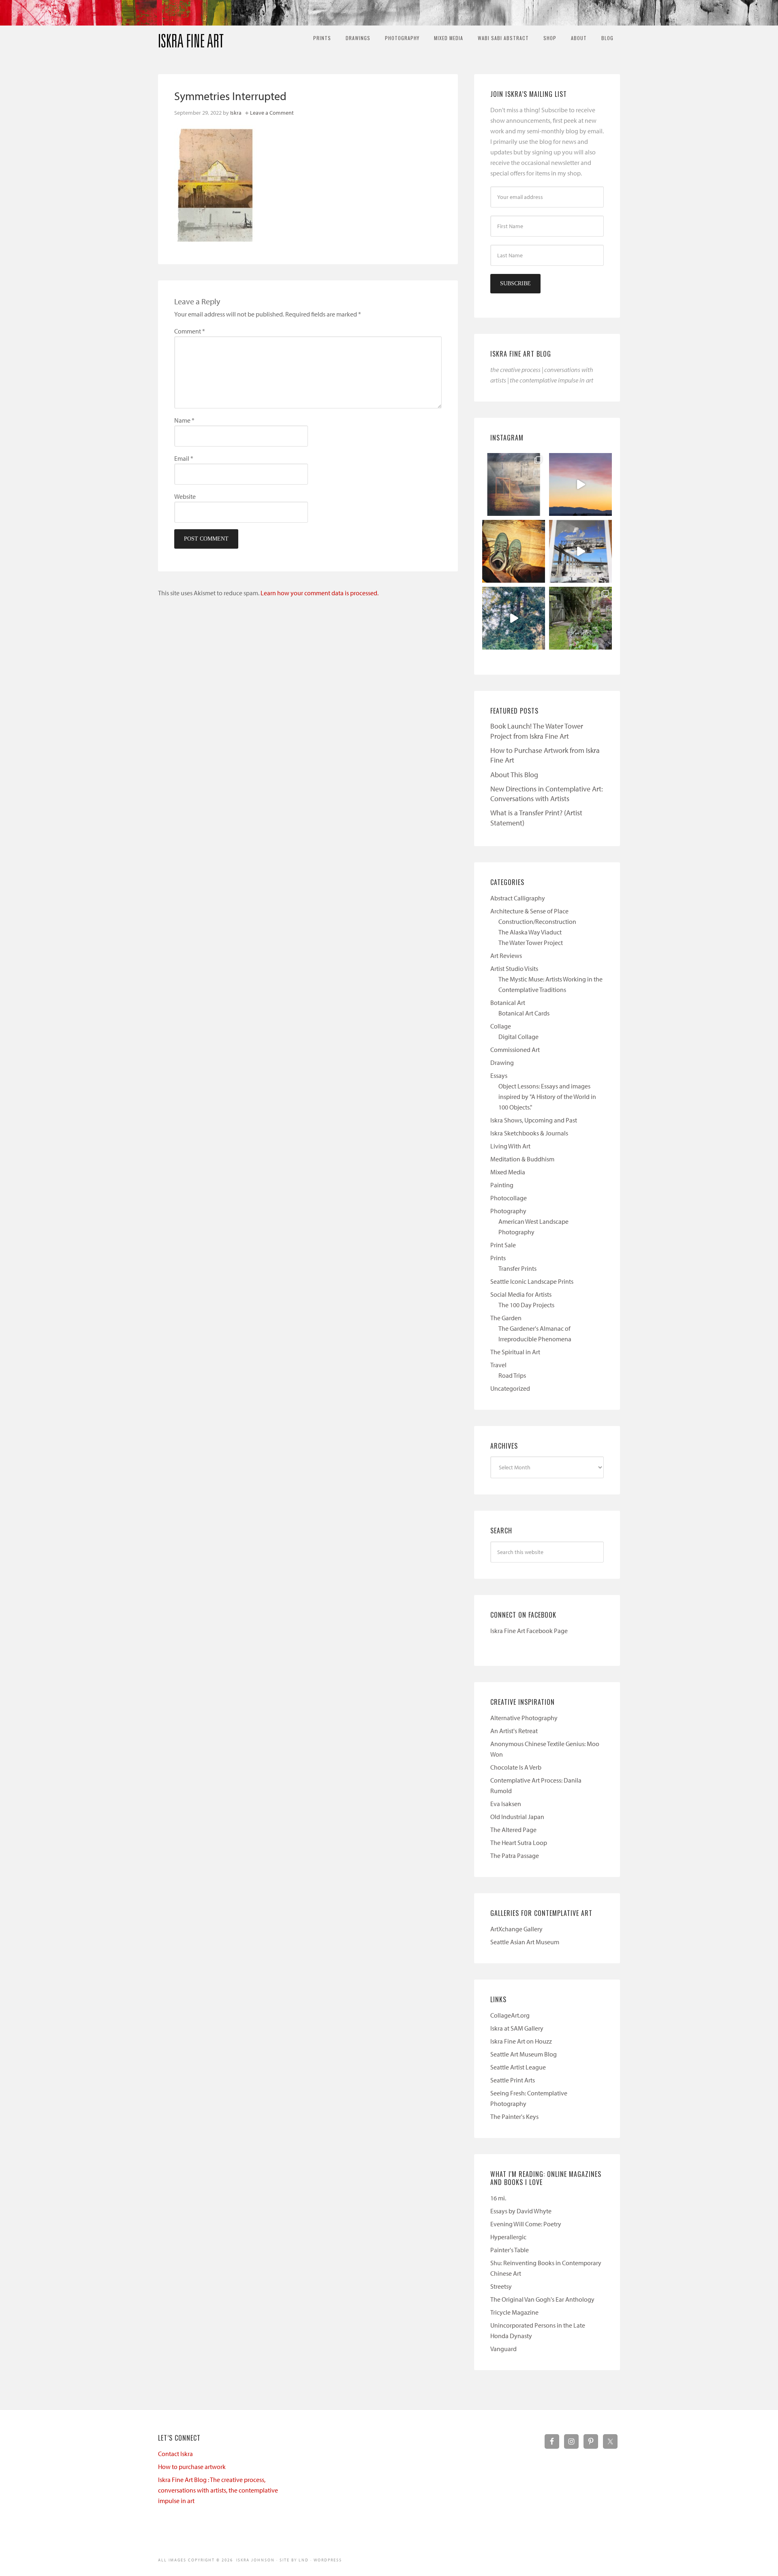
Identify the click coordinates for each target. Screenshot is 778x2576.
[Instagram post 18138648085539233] (580, 484)
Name (184, 420)
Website (185, 496)
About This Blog (514, 775)
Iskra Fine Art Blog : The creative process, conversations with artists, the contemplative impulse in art (218, 2490)
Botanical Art (508, 1003)
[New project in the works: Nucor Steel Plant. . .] (580, 551)
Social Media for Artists (521, 1294)
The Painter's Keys (514, 2116)
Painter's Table (510, 2250)
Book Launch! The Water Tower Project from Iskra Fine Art (537, 731)
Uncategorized (510, 1388)
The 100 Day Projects (526, 1305)
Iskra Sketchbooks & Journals (529, 1133)
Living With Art (510, 1146)
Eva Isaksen (506, 1804)
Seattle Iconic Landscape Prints (532, 1281)
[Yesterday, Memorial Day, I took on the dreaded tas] (514, 551)
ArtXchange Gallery (516, 1929)
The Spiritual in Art (515, 1352)
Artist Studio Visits (514, 968)
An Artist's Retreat (514, 1731)
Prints (498, 1258)
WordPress (328, 2560)
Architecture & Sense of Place (529, 911)
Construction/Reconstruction (537, 921)
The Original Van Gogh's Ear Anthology (542, 2299)
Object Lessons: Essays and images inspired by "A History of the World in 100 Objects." (547, 1097)
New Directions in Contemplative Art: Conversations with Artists (547, 794)
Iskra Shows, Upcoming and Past (534, 1120)
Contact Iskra (175, 2454)
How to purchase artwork (192, 2467)
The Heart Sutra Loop (519, 1843)
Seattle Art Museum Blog (524, 2054)
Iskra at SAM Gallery (517, 2028)
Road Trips (512, 1375)
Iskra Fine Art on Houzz (521, 2041)
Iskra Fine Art (191, 37)
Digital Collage (518, 1037)
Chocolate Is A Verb (516, 1767)
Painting (502, 1185)
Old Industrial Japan (517, 1817)
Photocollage (509, 1198)
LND (304, 2560)
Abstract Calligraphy (518, 898)
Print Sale (503, 1245)
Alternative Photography (524, 1718)
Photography (508, 1211)
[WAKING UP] (514, 618)
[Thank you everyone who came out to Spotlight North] (580, 618)
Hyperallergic (508, 2237)
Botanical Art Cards (524, 1013)
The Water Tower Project (531, 943)
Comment (190, 331)
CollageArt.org (510, 2015)
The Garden (506, 1318)
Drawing (502, 1062)
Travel (498, 1365)
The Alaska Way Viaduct (530, 932)
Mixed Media (508, 1172)
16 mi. (498, 2198)
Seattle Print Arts (513, 2080)
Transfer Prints (517, 1268)
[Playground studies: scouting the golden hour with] (514, 484)
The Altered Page (513, 1830)
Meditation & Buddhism (522, 1159)
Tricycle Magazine (514, 2312)
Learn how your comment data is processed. (320, 593)
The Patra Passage (515, 1856)
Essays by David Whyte (521, 2211)
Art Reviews (506, 956)
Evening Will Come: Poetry (526, 2224)
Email (184, 458)
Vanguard (503, 2349)
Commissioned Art (515, 1050)
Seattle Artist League (518, 2067)
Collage (501, 1026)
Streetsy (501, 2286)
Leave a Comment (272, 113)
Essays (499, 1075)
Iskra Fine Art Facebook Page (529, 1631)
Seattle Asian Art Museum (525, 1942)
